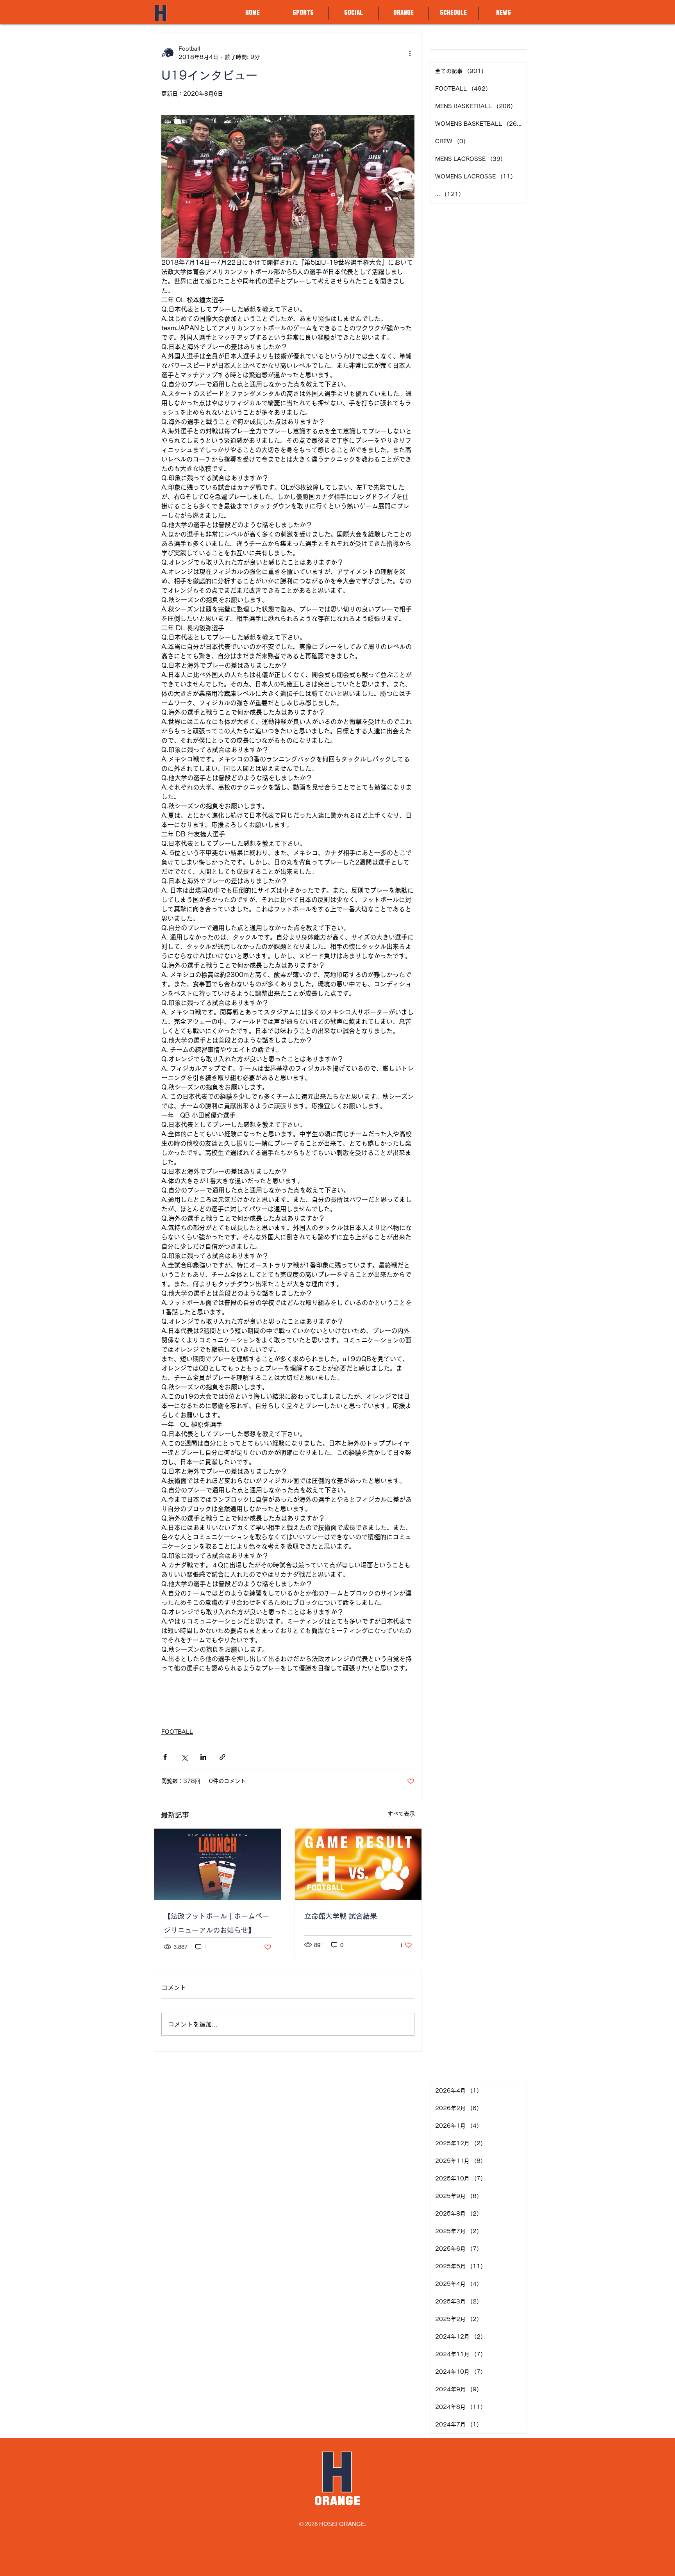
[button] (303, 13)
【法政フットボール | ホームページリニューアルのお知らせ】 (216, 1923)
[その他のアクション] (410, 53)
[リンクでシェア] (222, 1757)
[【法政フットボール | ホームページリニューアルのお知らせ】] (218, 1864)
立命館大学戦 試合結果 (341, 1916)
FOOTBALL (177, 1732)
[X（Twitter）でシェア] (184, 1757)
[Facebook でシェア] (165, 1757)
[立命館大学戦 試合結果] (358, 1864)
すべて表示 (401, 1814)
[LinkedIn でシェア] (203, 1757)
